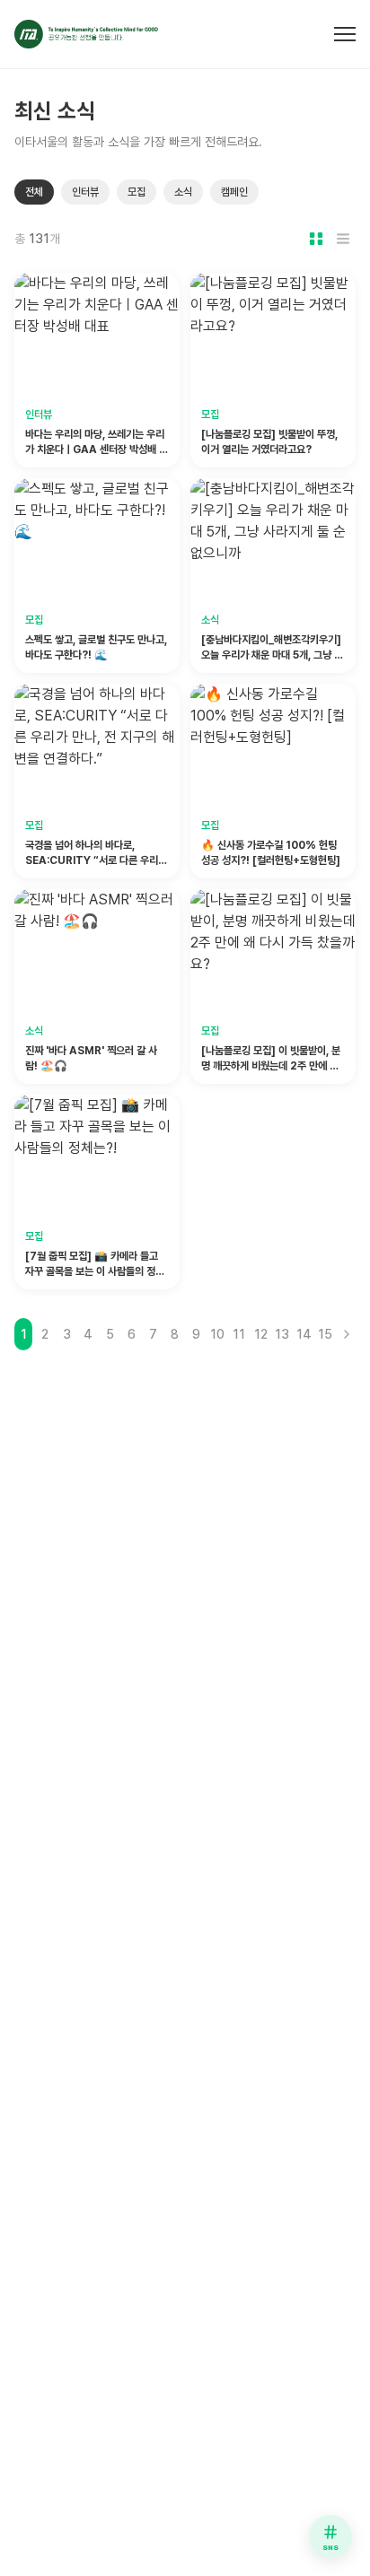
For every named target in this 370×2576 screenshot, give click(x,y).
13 (282, 1334)
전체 (34, 192)
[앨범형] (316, 239)
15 (325, 1334)
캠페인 (234, 192)
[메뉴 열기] (345, 34)
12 (261, 1334)
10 (217, 1334)
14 (304, 1334)
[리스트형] (343, 239)
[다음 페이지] (347, 1334)
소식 (183, 192)
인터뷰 (85, 192)
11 (239, 1334)
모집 (137, 192)
